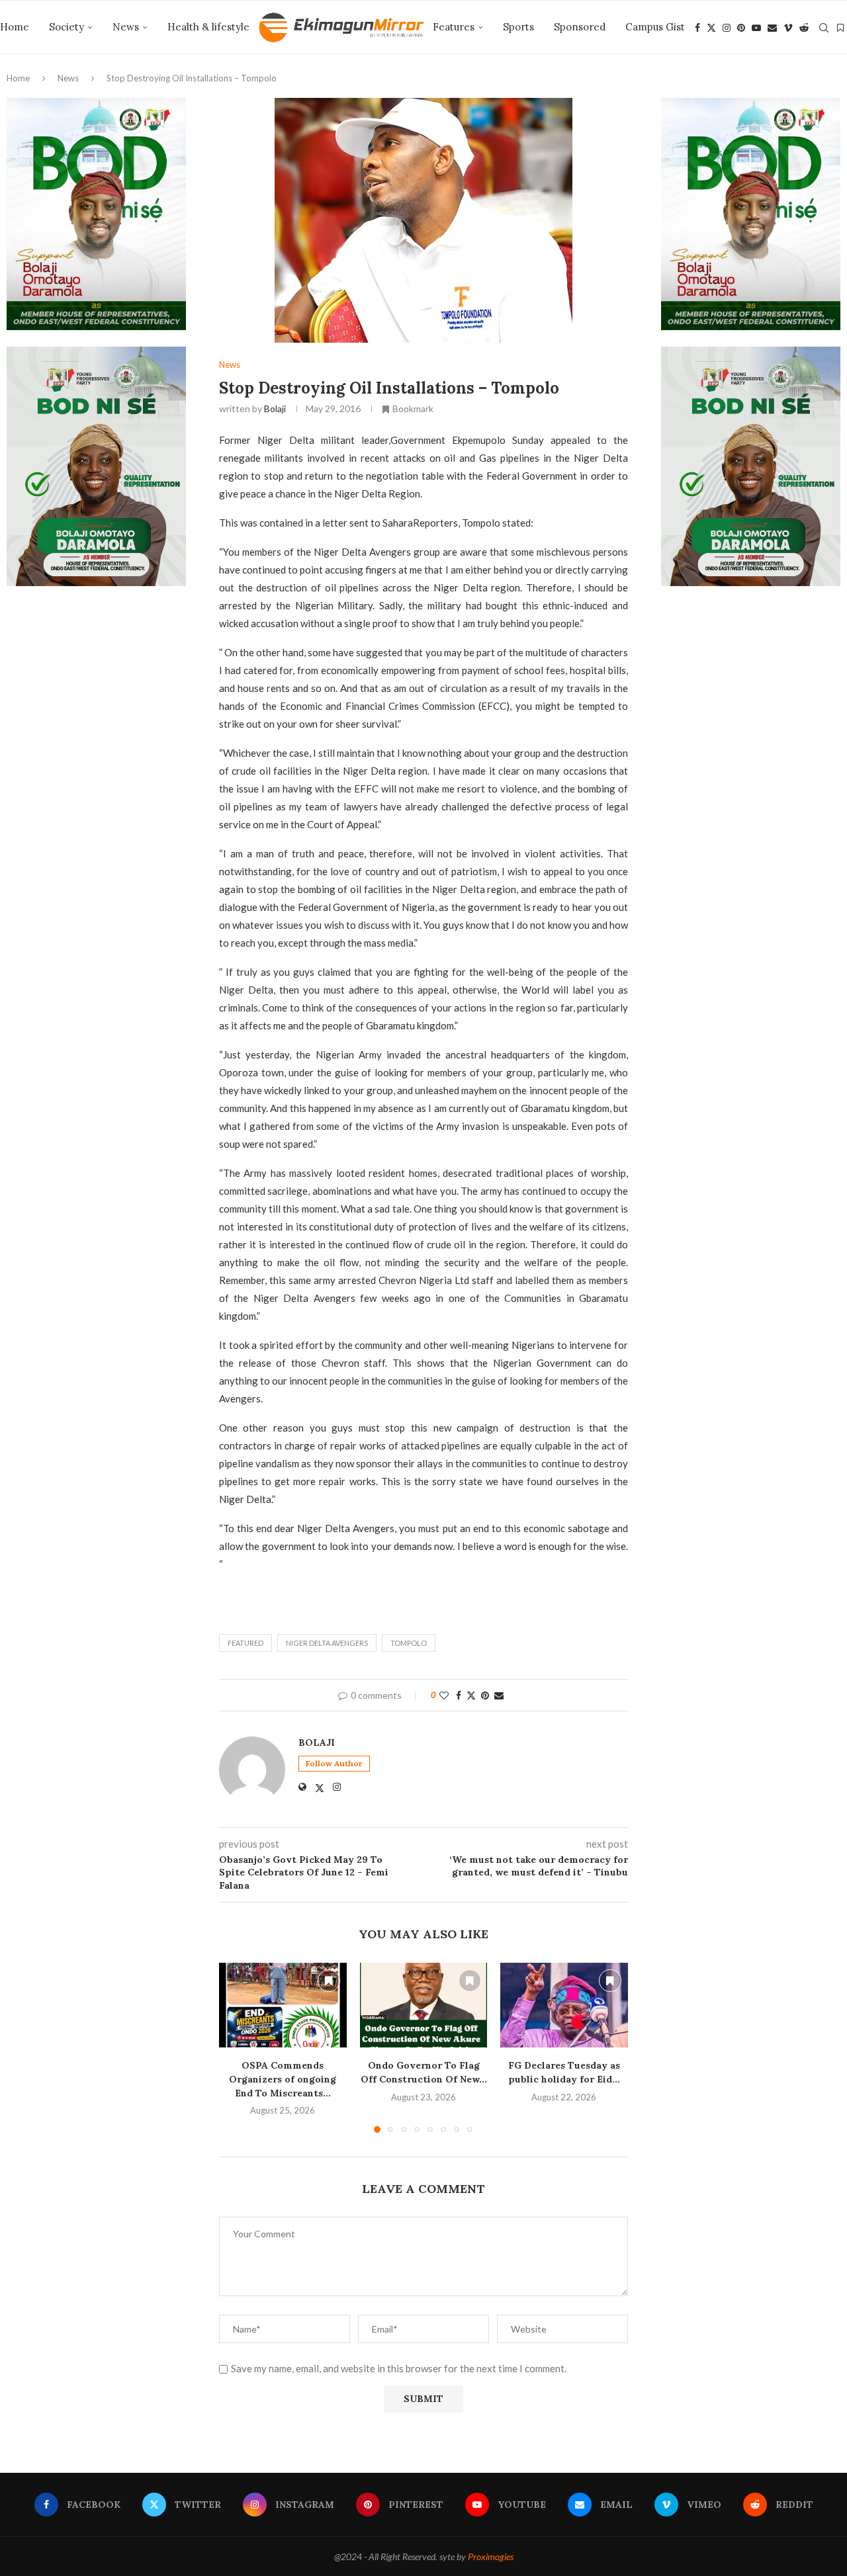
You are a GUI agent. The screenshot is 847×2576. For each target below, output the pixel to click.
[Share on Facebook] (459, 1695)
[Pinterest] (741, 28)
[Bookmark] (840, 28)
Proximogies (491, 2556)
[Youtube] (756, 28)
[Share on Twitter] (471, 1695)
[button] (237, 2047)
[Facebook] (697, 28)
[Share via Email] (499, 1695)
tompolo (409, 1643)
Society (67, 27)
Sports (518, 27)
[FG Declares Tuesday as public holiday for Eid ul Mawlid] (564, 2005)
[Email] (772, 28)
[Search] (824, 28)
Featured (245, 1643)
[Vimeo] (788, 28)
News (126, 27)
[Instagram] (727, 28)
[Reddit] (804, 28)
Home (15, 27)
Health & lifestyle (208, 27)
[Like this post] (444, 1695)
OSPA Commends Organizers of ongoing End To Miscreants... (283, 2079)
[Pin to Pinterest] (485, 1695)
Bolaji (275, 408)
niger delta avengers (327, 1643)
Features (454, 27)
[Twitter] (711, 28)
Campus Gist (655, 27)
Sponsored (580, 27)
